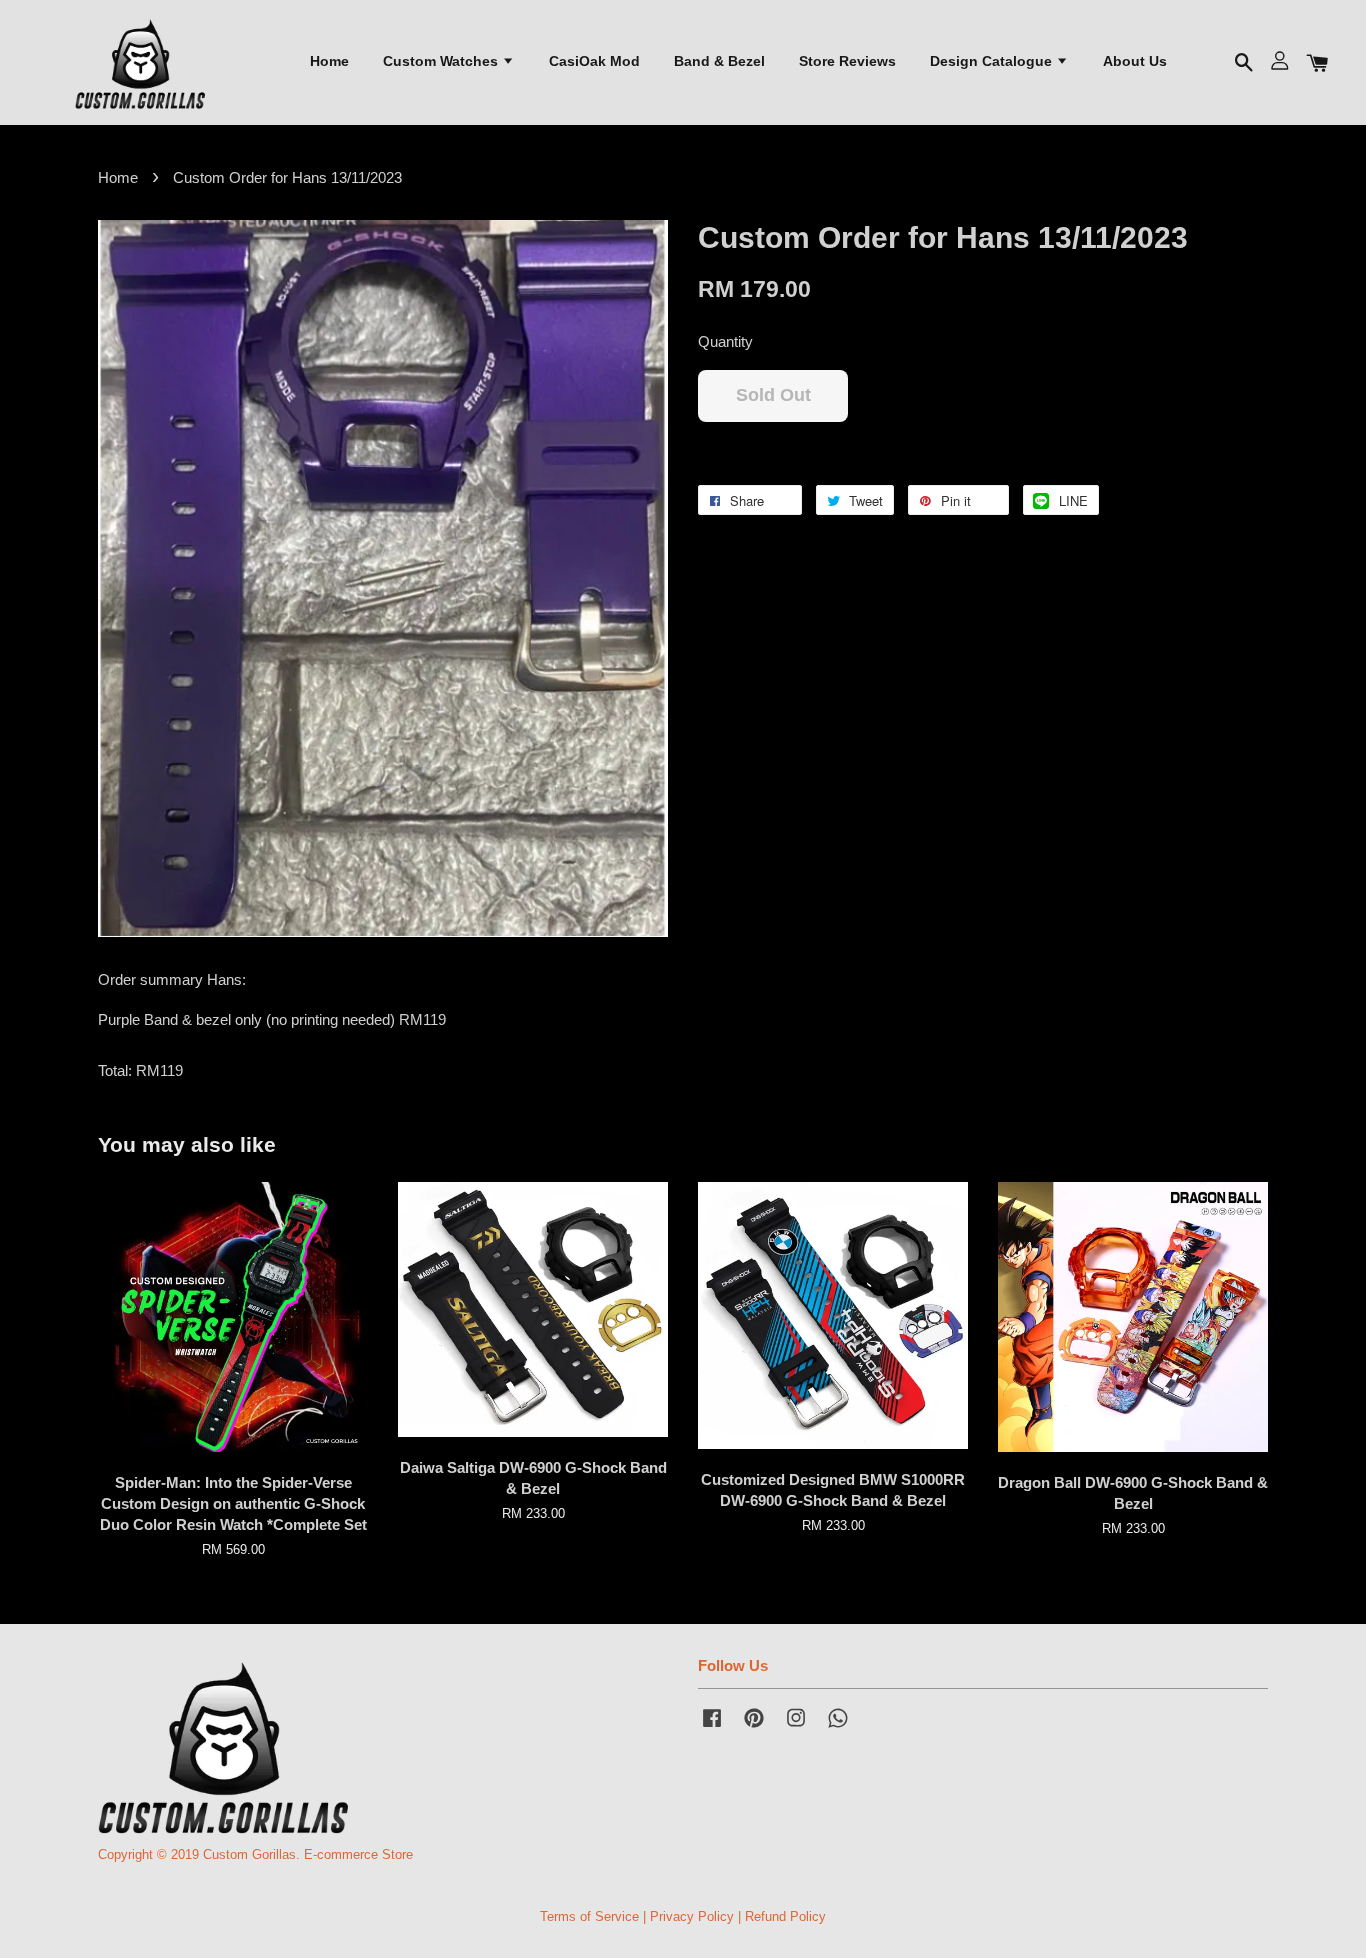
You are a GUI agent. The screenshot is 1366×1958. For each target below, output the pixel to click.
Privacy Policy (692, 1916)
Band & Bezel (719, 61)
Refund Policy (785, 1916)
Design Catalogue (993, 61)
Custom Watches (442, 61)
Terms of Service (589, 1916)
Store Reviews (847, 61)
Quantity (725, 341)
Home (329, 61)
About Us (1135, 61)
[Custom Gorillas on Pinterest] (754, 1727)
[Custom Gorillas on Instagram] (796, 1727)
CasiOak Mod (594, 61)
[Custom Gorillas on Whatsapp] (838, 1727)
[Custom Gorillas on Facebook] (712, 1727)
